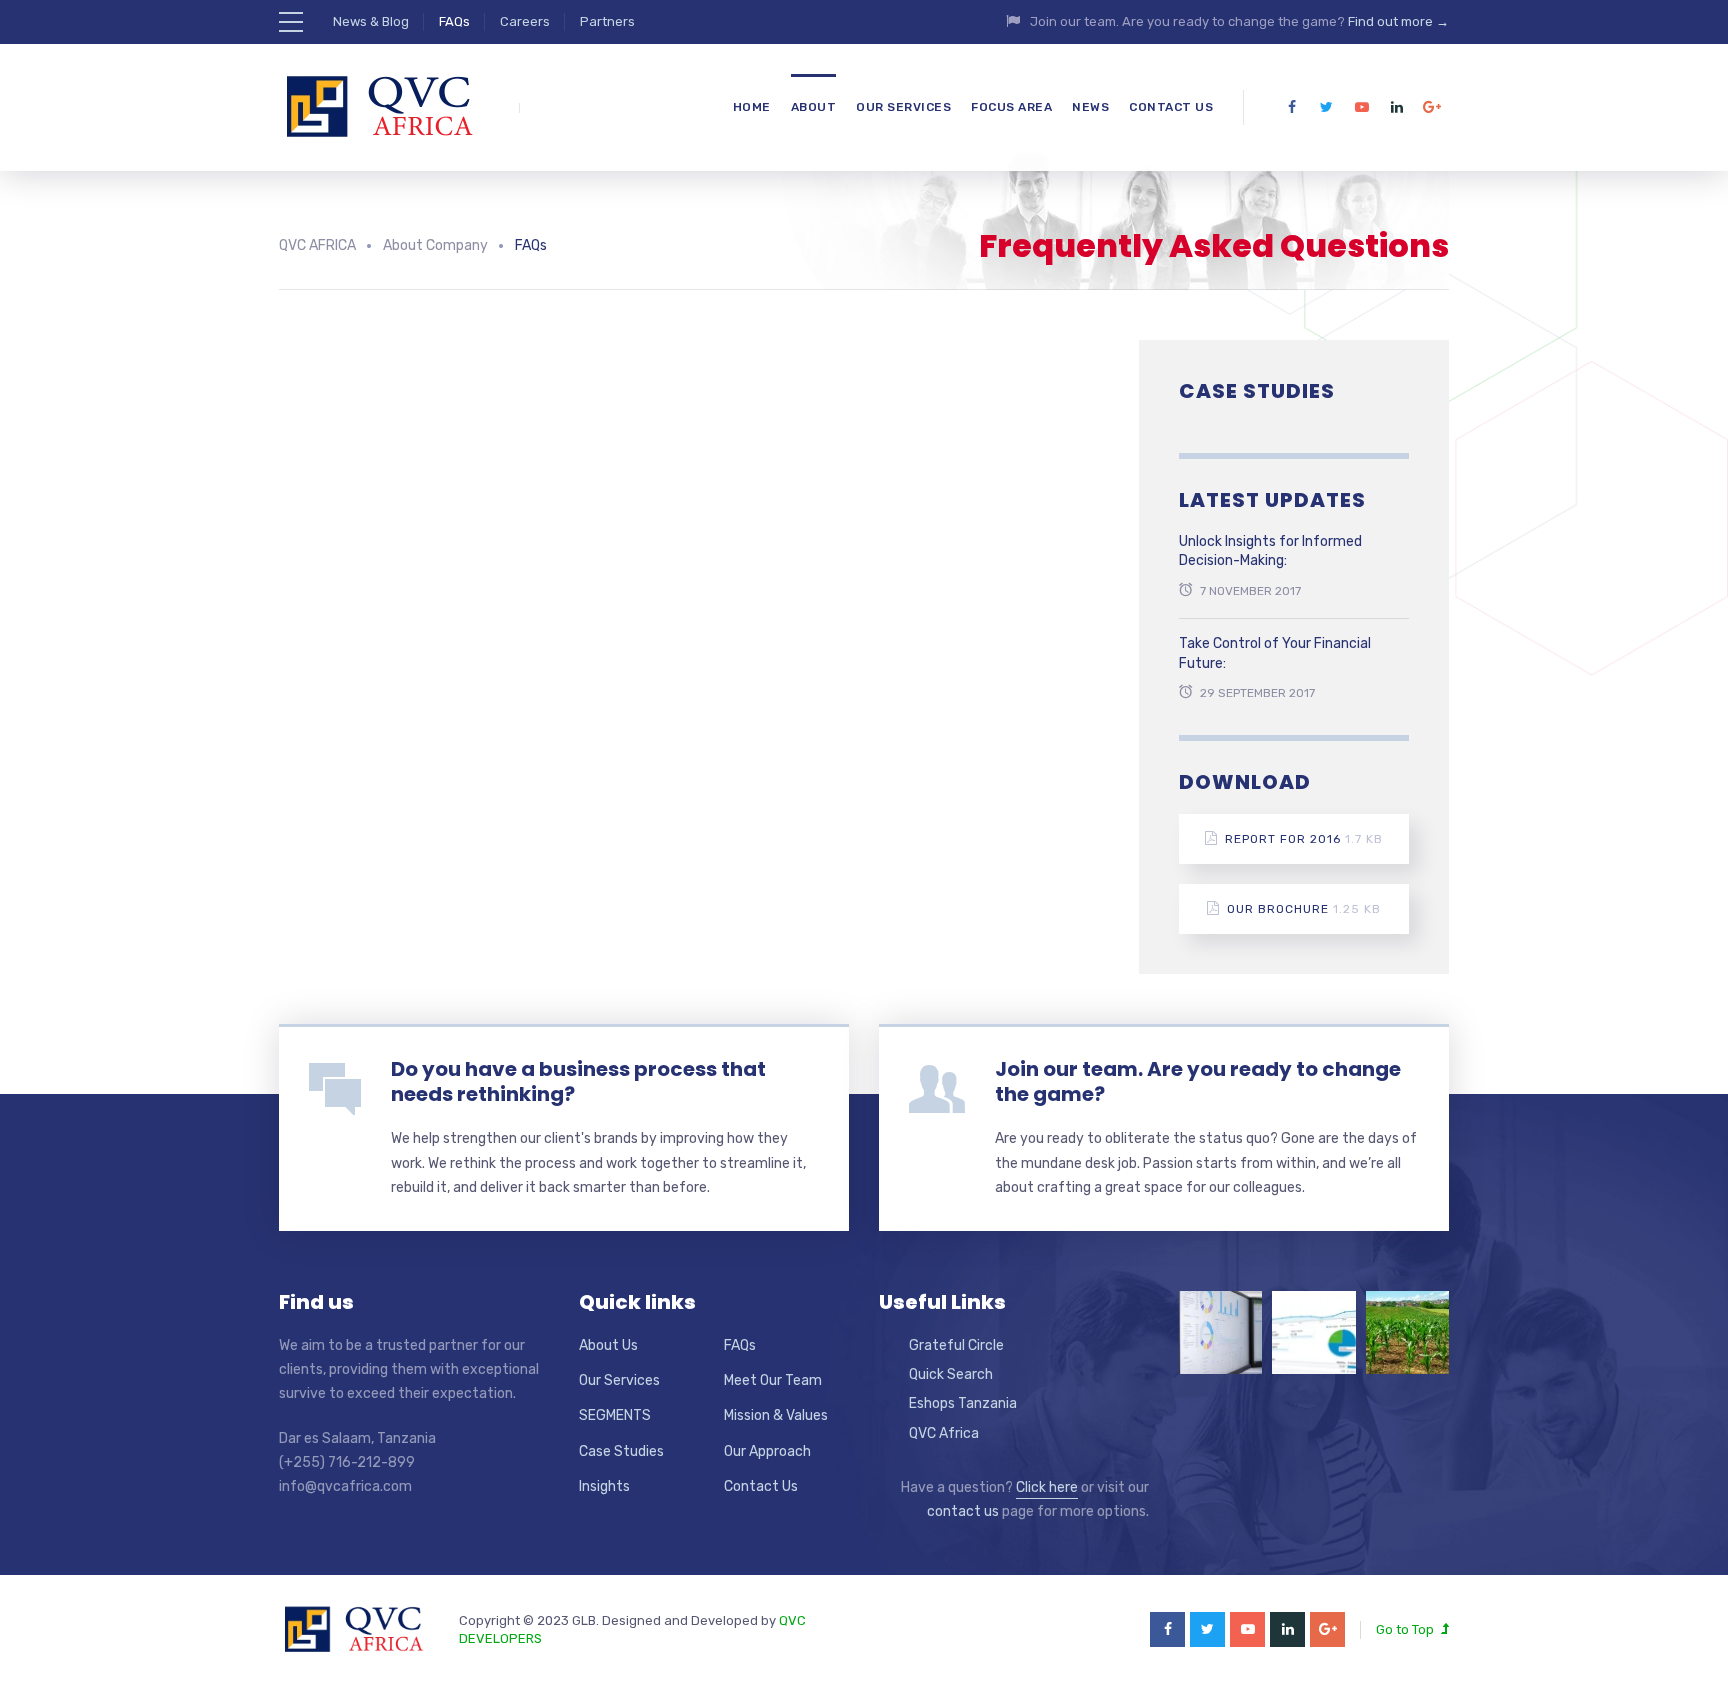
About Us (608, 1345)
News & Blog (371, 21)
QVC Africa (944, 1433)
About (814, 107)
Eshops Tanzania (963, 1403)
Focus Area (1011, 107)
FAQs (454, 21)
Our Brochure (1304, 909)
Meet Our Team (773, 1380)
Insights (604, 1486)
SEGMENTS (615, 1415)
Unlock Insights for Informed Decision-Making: (1270, 551)
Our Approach (767, 1451)
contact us (963, 1511)
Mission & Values (776, 1415)
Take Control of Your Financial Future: (1275, 653)
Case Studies (621, 1451)
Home (752, 107)
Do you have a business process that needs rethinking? (578, 1081)
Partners (607, 21)
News (1090, 107)
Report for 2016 (1304, 839)
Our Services (903, 107)
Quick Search (951, 1374)
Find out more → (1398, 21)
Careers (525, 21)
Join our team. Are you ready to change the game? (1198, 1081)
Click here (1047, 1487)
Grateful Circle (956, 1345)
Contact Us (1171, 107)
